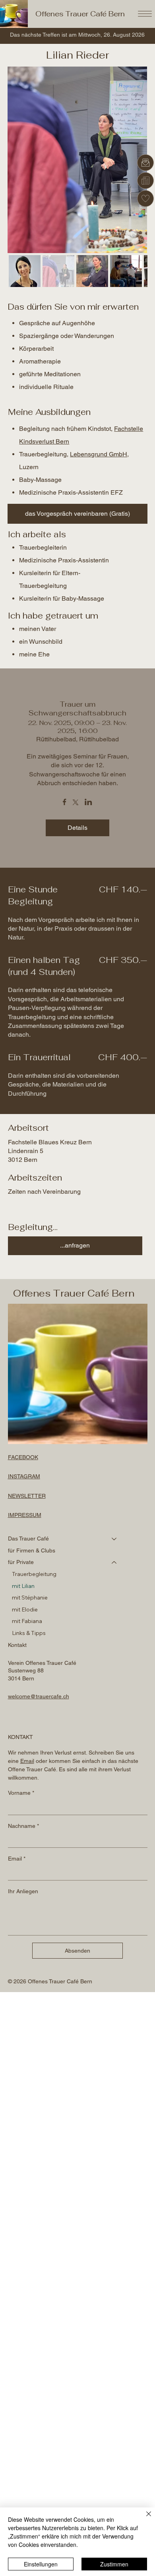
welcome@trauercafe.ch (39, 1696)
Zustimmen (114, 2564)
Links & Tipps (29, 1633)
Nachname (23, 1826)
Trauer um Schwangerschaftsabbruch (77, 708)
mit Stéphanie (30, 1597)
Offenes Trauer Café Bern (80, 14)
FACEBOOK (23, 1457)
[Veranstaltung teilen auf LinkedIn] (88, 803)
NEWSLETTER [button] (27, 1496)
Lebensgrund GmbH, (99, 454)
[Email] (145, 163)
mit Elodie (25, 1609)
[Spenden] (145, 198)
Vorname (21, 1793)
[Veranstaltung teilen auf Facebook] (65, 803)
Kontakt (17, 1645)
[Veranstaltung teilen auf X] (76, 803)
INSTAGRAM (24, 1476)
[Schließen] (144, 2519)
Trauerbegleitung (34, 1574)
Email (17, 1859)
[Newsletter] (145, 181)
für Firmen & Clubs (32, 1550)
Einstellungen (41, 2564)
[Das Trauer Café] (114, 1539)
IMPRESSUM (25, 1515)
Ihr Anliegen (23, 1891)
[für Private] (114, 1562)
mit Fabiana (27, 1621)
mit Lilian (23, 1586)
